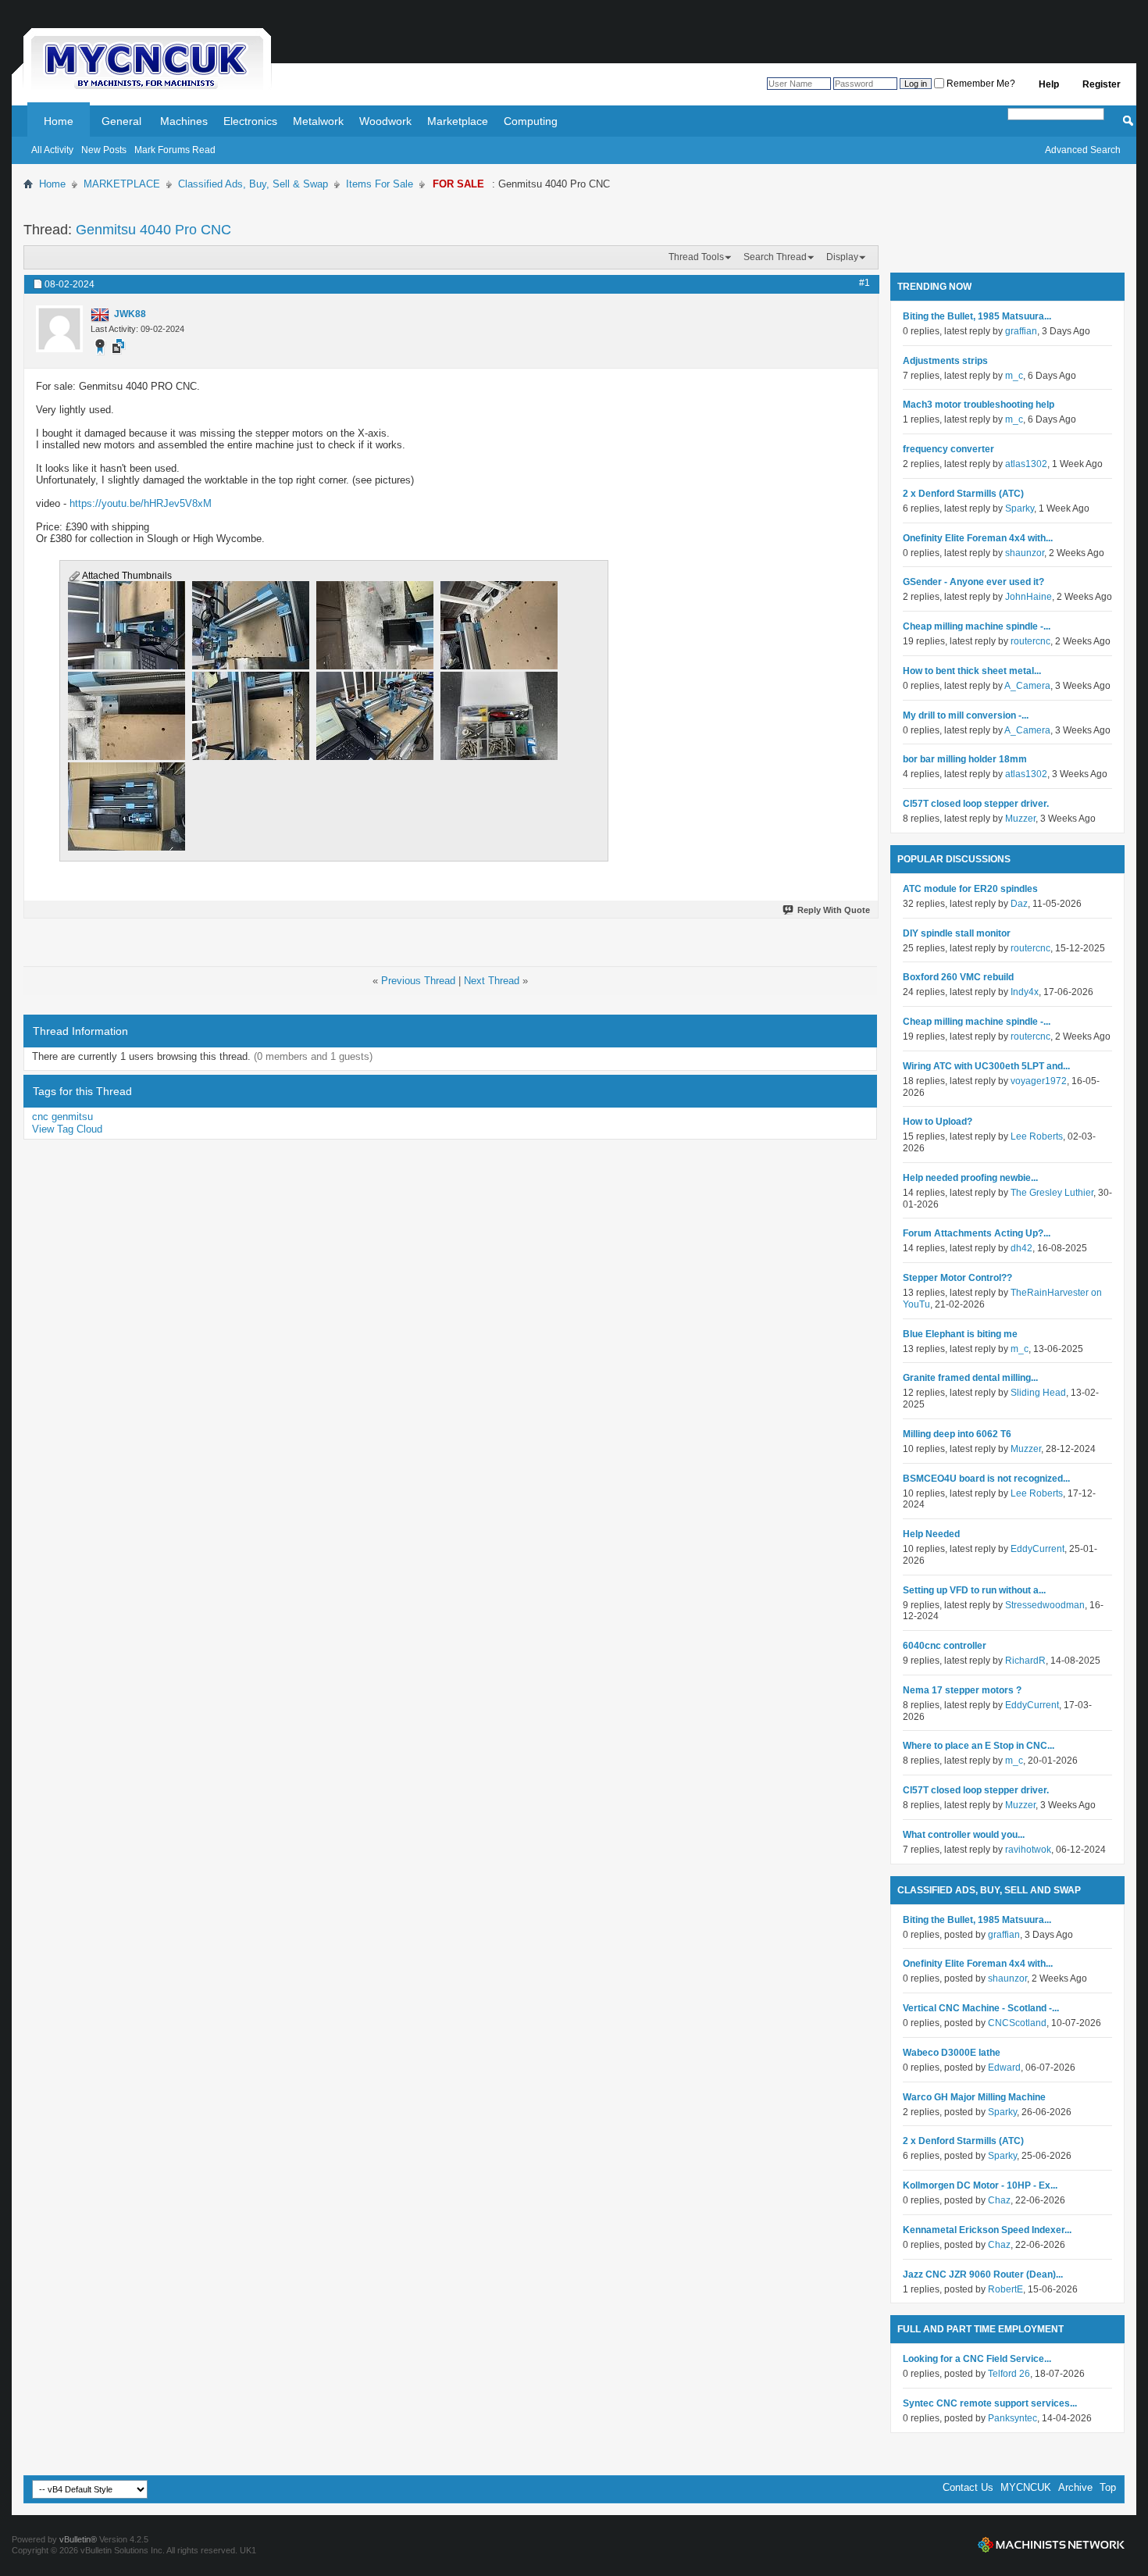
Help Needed (931, 1534)
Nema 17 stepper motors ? (962, 1690)
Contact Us (968, 2487)
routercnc (1030, 641)
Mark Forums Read (175, 150)
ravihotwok (1028, 1850)
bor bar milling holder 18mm (965, 759)
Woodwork (385, 121)
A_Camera (1027, 686)
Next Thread (492, 981)
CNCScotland (1017, 2023)
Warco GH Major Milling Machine (974, 2097)
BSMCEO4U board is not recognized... (986, 1479)
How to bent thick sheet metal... (972, 671)
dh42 (1021, 1248)
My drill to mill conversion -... (966, 715)
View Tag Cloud (67, 1129)
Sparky (1020, 508)
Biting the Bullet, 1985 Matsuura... (977, 316)
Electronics (250, 121)
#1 (865, 283)
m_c (1014, 376)
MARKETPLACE (122, 184)
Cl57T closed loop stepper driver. (976, 804)
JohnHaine (1029, 597)
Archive (1075, 2487)
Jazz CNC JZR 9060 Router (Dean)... (983, 2275)
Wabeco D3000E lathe (952, 2053)
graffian (1021, 331)
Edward (1004, 2068)
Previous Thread (418, 981)
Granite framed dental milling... (970, 1378)
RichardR (1025, 1661)
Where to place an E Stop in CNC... (979, 1746)
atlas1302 (1026, 464)
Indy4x (1025, 992)
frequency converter (948, 449)
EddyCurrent (1037, 1549)
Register (1102, 84)
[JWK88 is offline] (59, 329)
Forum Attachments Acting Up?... (977, 1233)
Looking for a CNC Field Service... (977, 2359)
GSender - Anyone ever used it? (973, 582)
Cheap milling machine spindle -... (977, 626)
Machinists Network (1051, 2545)
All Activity (52, 150)
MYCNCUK (1026, 2487)
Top (1108, 2487)
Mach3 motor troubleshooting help (979, 405)
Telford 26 (1009, 2374)
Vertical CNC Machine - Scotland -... (981, 2008)
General (121, 121)
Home (59, 121)
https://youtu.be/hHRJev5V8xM (141, 503)
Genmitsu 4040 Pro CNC (153, 230)
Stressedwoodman (1045, 1605)
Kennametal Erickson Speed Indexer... (987, 2230)
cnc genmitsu (62, 1117)
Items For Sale (380, 184)
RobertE (1005, 2289)
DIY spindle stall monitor (957, 933)
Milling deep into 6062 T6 (957, 1434)
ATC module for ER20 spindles (970, 889)
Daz (1019, 904)
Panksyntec (1013, 2418)
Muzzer (1020, 819)
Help (1049, 84)
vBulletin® (78, 2539)
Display (842, 257)
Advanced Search (1083, 150)
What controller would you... (964, 1835)
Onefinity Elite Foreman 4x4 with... (978, 538)
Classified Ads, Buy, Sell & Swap (253, 184)
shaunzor (1025, 553)
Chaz (999, 2200)
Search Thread (775, 257)
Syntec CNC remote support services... (990, 2403)
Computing (531, 121)
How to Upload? (938, 1122)
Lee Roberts (1037, 1136)
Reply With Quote (834, 910)
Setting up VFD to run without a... (974, 1590)
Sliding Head (1038, 1393)
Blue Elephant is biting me (960, 1334)
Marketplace (458, 121)
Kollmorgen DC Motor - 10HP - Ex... (980, 2185)
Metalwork (318, 121)
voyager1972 (1039, 1081)
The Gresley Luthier (1052, 1193)
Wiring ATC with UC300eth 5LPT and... (986, 1066)
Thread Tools (696, 257)
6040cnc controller (945, 1646)
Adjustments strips (945, 361)
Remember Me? (980, 84)
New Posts (104, 150)
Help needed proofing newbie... (970, 1178)
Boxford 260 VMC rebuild (958, 977)
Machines (184, 121)
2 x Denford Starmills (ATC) (963, 494)
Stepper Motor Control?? (957, 1278)
